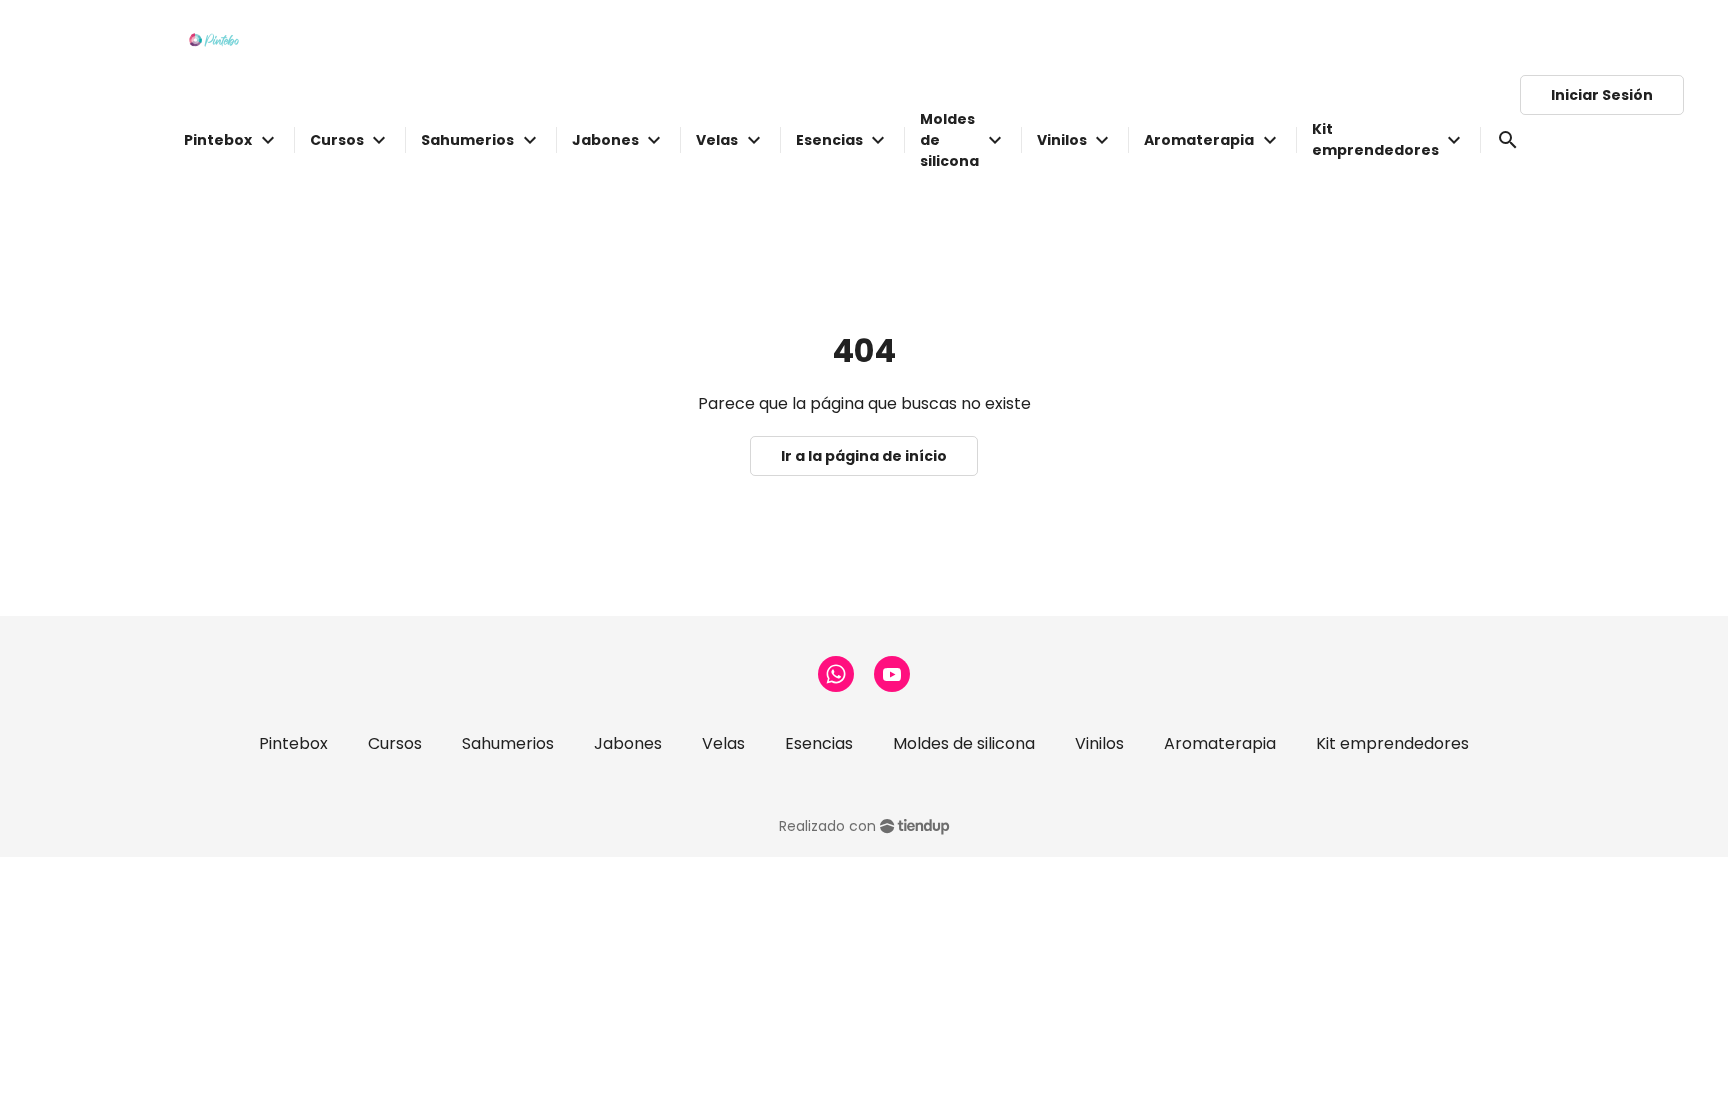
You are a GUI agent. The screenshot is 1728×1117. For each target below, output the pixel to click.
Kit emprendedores (1392, 743)
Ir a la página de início (864, 456)
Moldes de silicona (964, 743)
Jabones (628, 743)
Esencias (819, 743)
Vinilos (1099, 743)
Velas (723, 743)
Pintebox (293, 743)
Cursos (395, 743)
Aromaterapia (1220, 743)
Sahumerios (508, 743)
